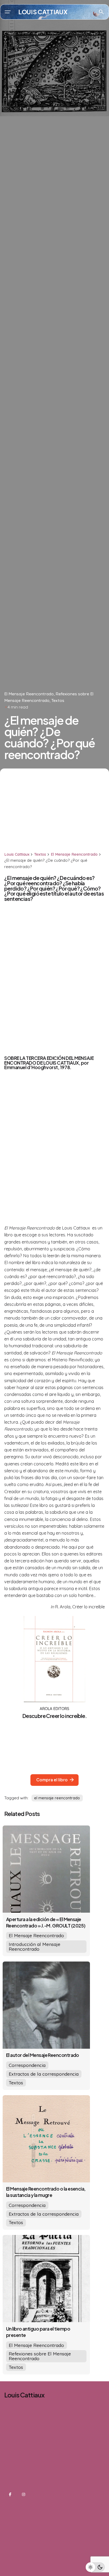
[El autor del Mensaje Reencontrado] (46, 2005)
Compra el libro (52, 1780)
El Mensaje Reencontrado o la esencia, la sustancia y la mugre (46, 2192)
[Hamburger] (8, 12)
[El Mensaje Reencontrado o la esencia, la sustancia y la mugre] (46, 2139)
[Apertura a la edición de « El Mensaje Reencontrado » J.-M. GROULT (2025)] (46, 1869)
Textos (58, 700)
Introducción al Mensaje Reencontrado (35, 1946)
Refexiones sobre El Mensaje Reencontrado (40, 2356)
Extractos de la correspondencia (44, 2074)
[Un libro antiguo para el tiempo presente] (46, 2279)
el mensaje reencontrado (57, 1798)
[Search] (101, 12)
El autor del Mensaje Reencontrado (43, 2055)
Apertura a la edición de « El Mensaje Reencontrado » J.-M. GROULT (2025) (46, 1922)
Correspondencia (27, 2065)
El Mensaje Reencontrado (29, 694)
